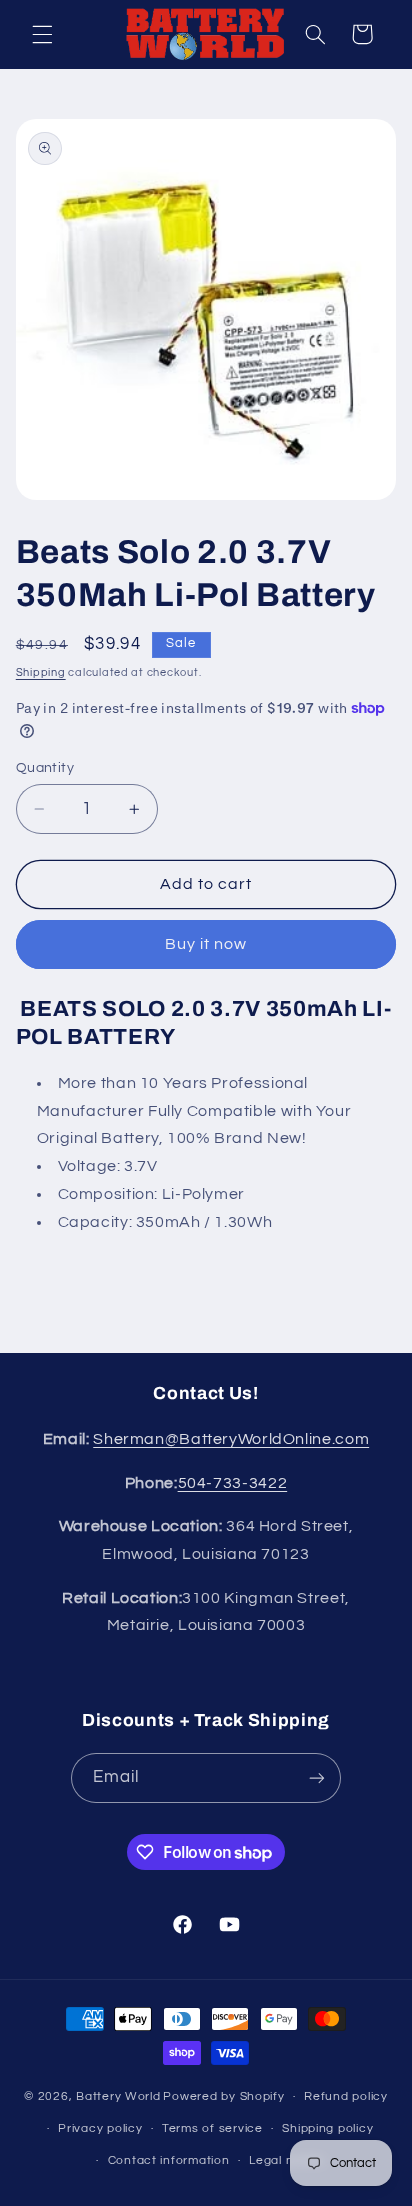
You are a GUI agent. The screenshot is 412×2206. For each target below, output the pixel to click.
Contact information (169, 2160)
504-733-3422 (233, 1483)
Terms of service (212, 2128)
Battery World (118, 2096)
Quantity (45, 768)
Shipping (41, 672)
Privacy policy (100, 2128)
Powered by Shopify (223, 2096)
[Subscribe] (317, 1777)
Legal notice (286, 2160)
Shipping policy (327, 2128)
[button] (42, 34)
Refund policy (346, 2096)
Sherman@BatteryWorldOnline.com (231, 1439)
